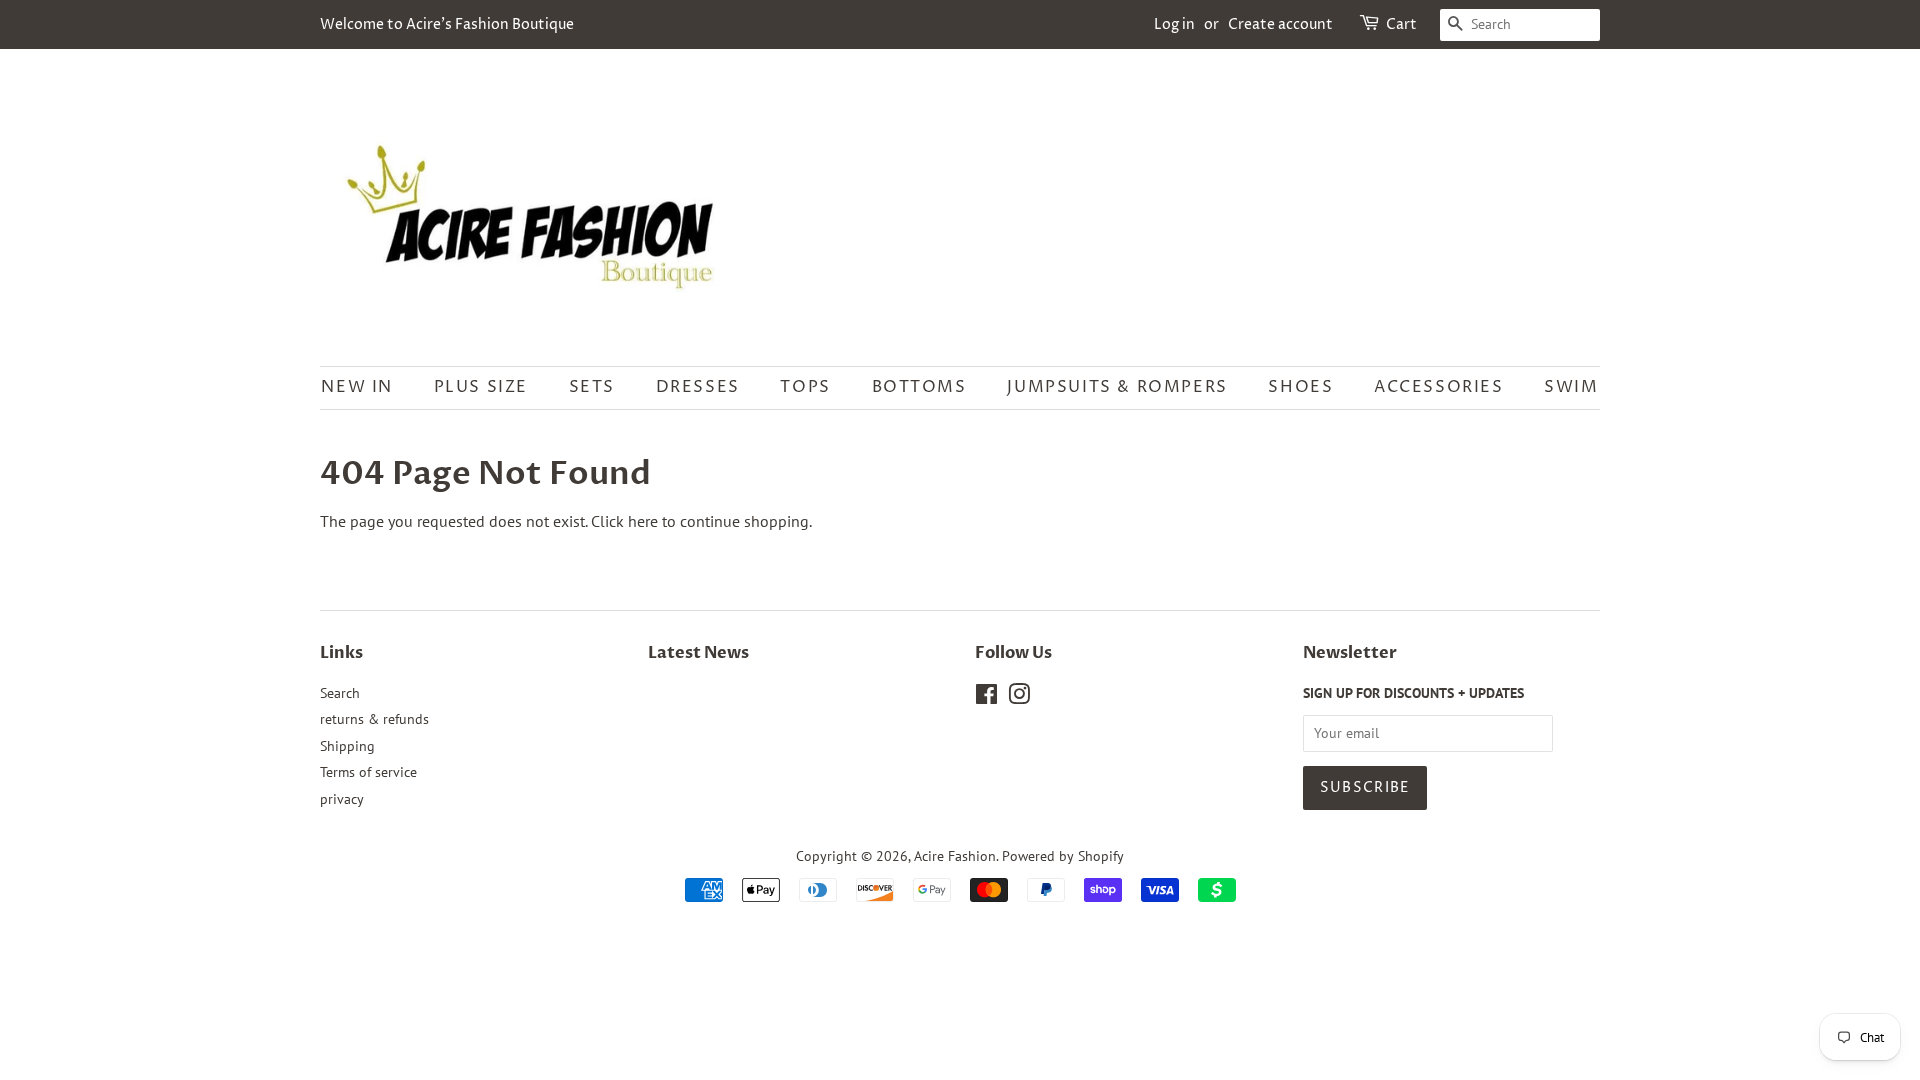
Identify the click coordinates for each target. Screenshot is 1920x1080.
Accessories (1439, 387)
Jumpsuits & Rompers (1117, 387)
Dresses (698, 387)
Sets (592, 387)
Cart (1401, 24)
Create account (1280, 24)
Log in (1174, 24)
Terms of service (368, 772)
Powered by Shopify (1063, 856)
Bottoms (919, 387)
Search (340, 693)
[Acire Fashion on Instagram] (1019, 698)
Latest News (698, 653)
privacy (342, 799)
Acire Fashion (955, 856)
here (643, 521)
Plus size (481, 387)
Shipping (347, 746)
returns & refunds (374, 719)
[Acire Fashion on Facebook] (986, 698)
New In (357, 387)
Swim (1571, 387)
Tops (805, 387)
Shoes (1300, 387)
